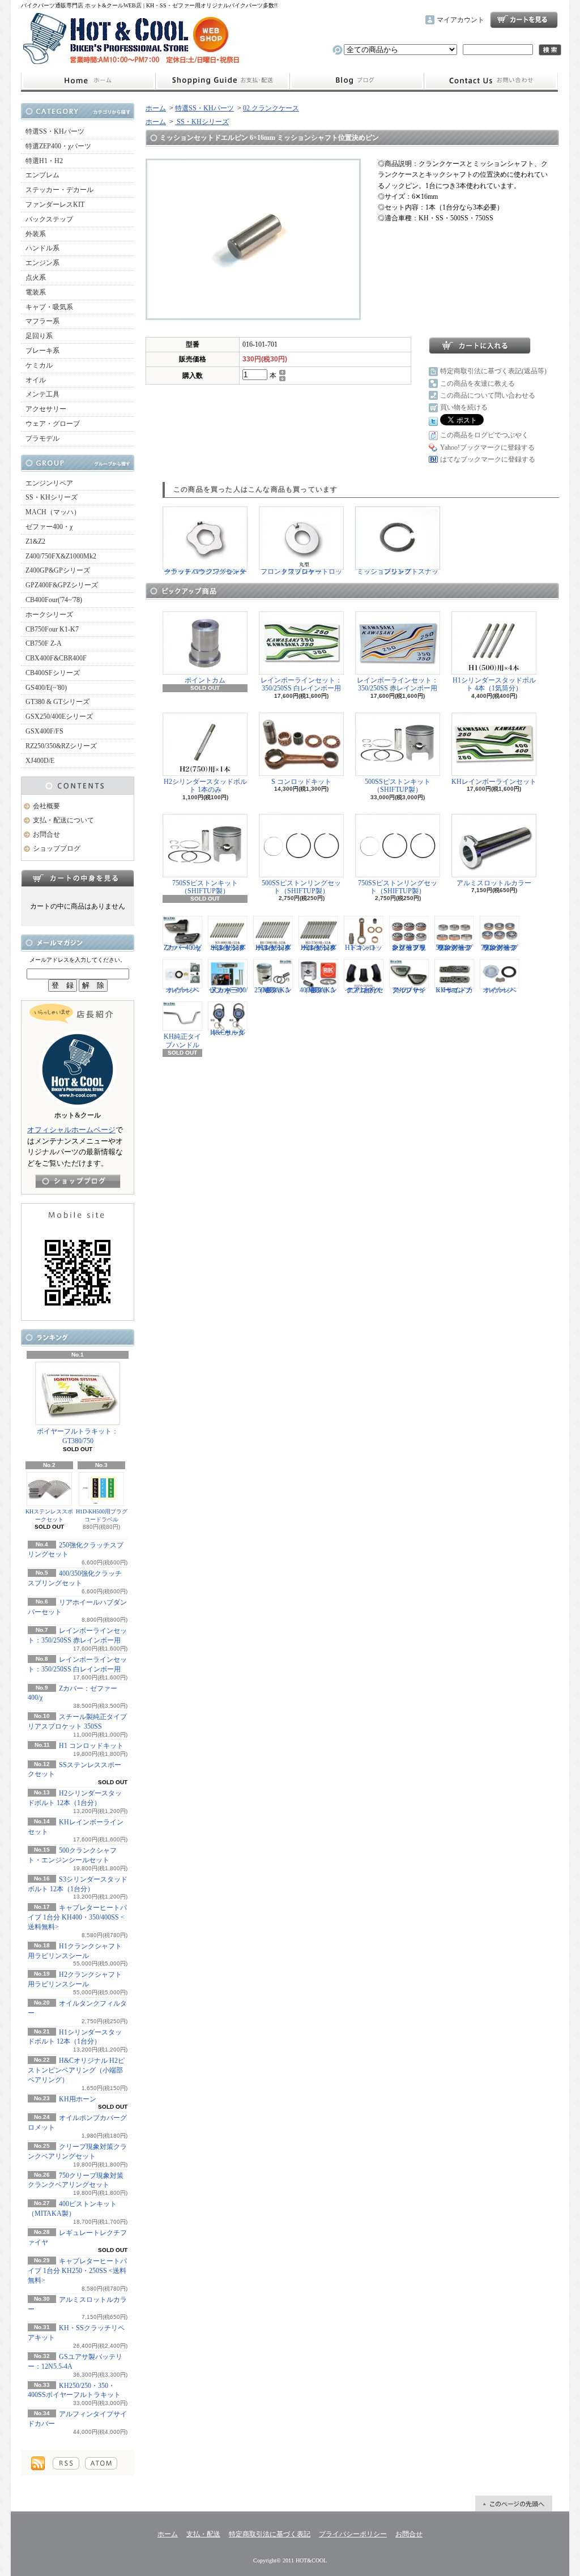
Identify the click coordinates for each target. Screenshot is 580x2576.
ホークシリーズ (49, 615)
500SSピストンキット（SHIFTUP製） (398, 786)
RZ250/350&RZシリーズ (61, 746)
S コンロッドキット (301, 782)
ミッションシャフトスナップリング (398, 572)
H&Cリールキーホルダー (228, 1033)
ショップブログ (357, 81)
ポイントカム (205, 680)
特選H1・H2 (44, 161)
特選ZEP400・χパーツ (58, 146)
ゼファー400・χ (49, 527)
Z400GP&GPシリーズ (58, 570)
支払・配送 (203, 2534)
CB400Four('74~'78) (54, 600)
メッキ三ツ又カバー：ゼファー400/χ (228, 990)
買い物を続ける (464, 407)
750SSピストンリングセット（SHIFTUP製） (398, 887)
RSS (66, 2463)
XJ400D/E (40, 761)
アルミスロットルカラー (494, 883)
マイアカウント (460, 20)
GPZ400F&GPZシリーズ (62, 585)
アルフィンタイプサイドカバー (409, 990)
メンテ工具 (42, 394)
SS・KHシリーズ (52, 497)
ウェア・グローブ (53, 424)
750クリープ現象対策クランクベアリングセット (500, 947)
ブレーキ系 (42, 351)
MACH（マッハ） (53, 512)
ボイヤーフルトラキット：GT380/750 (78, 1436)
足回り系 (39, 336)
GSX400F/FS (44, 731)
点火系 (36, 278)
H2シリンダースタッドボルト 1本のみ (205, 786)
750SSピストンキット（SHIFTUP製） (205, 887)
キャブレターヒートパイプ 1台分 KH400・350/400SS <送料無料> (77, 1917)
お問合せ (491, 81)
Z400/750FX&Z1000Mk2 (61, 556)
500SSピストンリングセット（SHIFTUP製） (301, 887)
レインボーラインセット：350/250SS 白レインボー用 (301, 684)
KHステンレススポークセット (49, 1515)
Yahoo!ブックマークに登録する (487, 447)
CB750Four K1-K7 (52, 629)
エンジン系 (42, 263)
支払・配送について (222, 81)
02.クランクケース (271, 108)
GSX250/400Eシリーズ (59, 716)
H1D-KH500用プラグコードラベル (102, 1515)
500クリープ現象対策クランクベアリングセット (454, 947)
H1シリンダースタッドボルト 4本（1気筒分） (494, 684)
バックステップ (49, 219)
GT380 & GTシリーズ (57, 702)
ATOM (101, 2463)
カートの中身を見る (78, 878)
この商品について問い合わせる (488, 395)
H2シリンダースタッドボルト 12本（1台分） (319, 947)
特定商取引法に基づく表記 (270, 2534)
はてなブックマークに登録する (488, 459)
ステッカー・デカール (59, 190)
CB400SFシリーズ (53, 673)
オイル (36, 380)
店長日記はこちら (78, 1181)
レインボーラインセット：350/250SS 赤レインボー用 (398, 684)
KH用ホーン (78, 2099)
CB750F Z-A (44, 643)
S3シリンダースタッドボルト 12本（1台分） (228, 947)
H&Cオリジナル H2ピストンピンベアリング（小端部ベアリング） (76, 2070)
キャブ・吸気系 (49, 307)
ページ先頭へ (514, 2504)
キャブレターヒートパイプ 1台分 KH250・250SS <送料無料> (77, 2271)
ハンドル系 (42, 248)
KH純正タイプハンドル (182, 1040)
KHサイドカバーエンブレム (454, 990)
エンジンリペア (49, 483)
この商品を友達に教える (477, 383)
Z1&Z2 (35, 541)
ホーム (88, 81)
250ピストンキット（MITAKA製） (273, 990)
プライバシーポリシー (353, 2534)
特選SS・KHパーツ (55, 131)
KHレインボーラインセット (494, 782)
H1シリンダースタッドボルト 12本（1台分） (273, 947)
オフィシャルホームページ (71, 1130)
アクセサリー (46, 409)
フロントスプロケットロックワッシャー (301, 572)
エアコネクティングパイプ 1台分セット (364, 990)
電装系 (36, 292)
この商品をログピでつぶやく (484, 435)
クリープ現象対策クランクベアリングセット (409, 947)
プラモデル (42, 438)
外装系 (36, 234)
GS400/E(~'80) (46, 688)
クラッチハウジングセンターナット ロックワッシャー (205, 572)
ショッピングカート (524, 20)
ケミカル (39, 365)
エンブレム (42, 175)
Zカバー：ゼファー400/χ (183, 947)
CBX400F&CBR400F (56, 658)
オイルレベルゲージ (182, 990)
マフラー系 (42, 321)
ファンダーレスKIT (55, 204)
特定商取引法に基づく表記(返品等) (493, 371)
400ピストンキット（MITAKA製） (318, 990)
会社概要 (46, 806)
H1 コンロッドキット (91, 1746)
